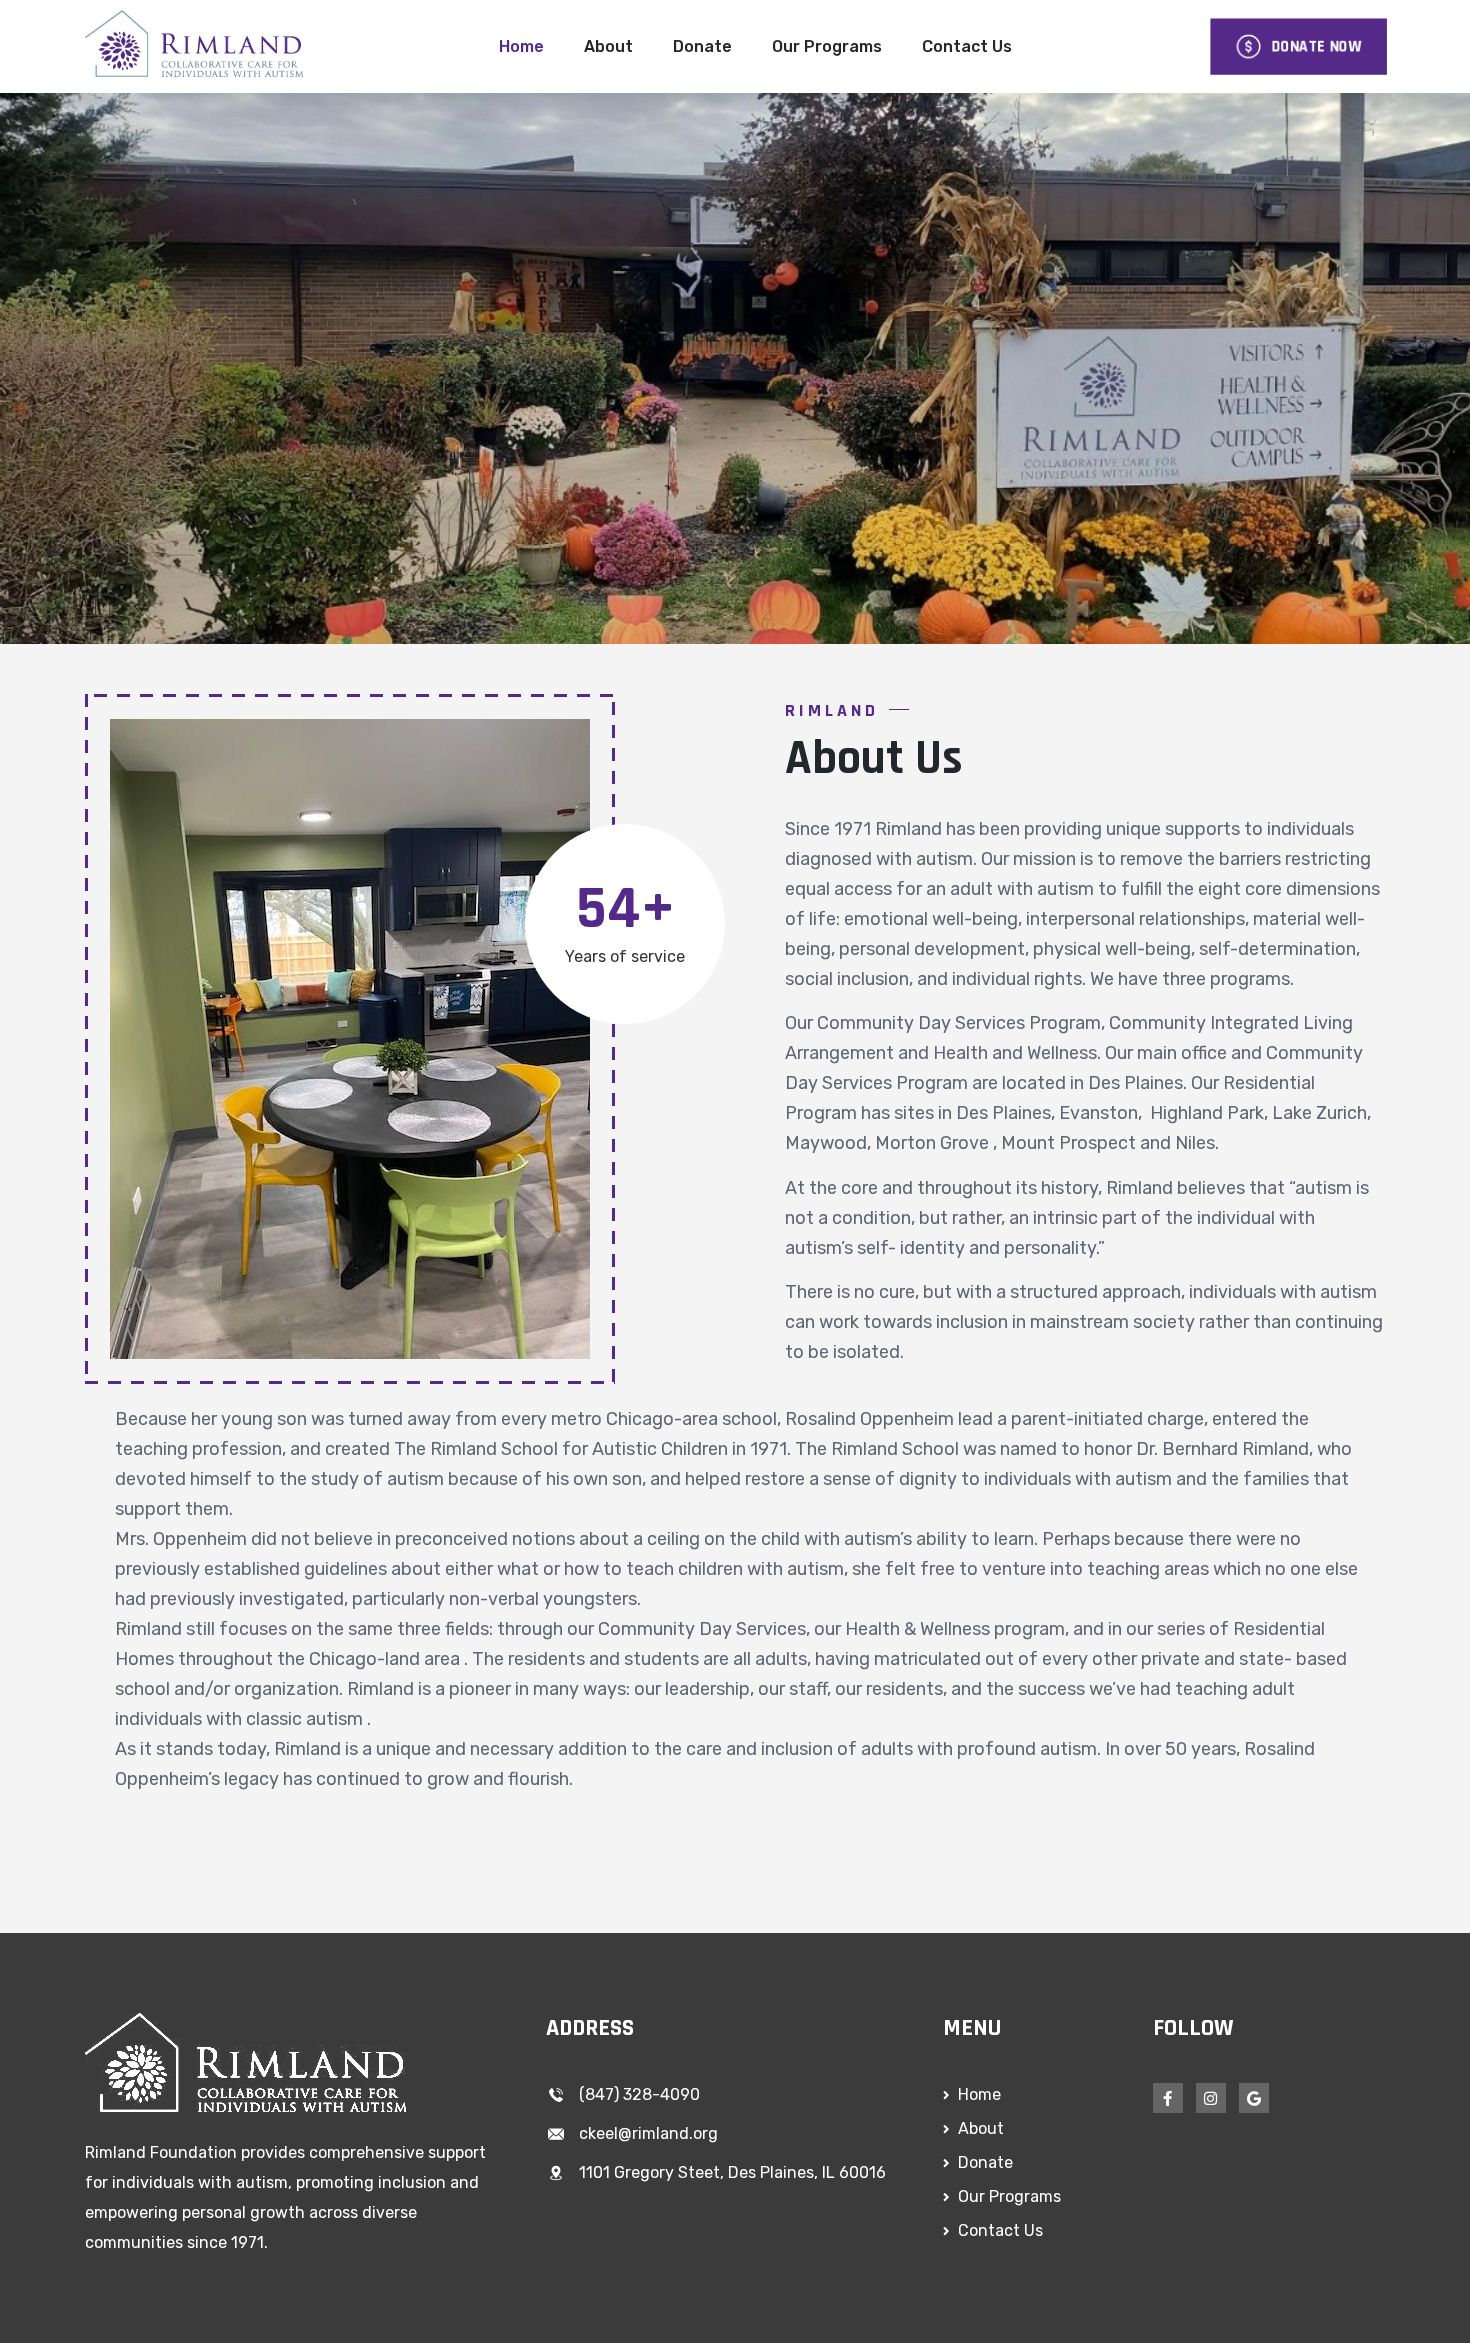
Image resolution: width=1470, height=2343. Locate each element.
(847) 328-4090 (639, 2094)
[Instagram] (1211, 2098)
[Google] (1254, 2098)
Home (521, 46)
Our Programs (827, 46)
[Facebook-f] (1168, 2098)
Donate (702, 46)
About (608, 46)
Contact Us (967, 46)
